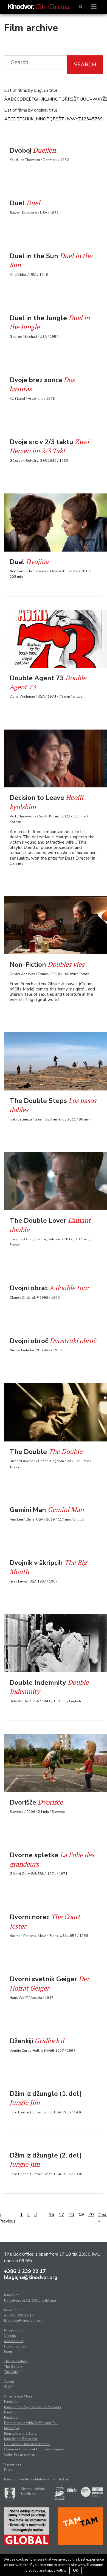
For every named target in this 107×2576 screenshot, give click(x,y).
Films (9, 2351)
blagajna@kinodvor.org (31, 2277)
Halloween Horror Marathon (27, 2444)
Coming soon (15, 2346)
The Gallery (13, 2367)
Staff (8, 2387)
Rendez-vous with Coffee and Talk (31, 2423)
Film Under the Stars (20, 2434)
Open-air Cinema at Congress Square (34, 2449)
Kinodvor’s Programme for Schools (33, 2407)
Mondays (12, 2428)
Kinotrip (10, 2412)
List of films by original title (31, 110)
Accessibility (14, 2341)
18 (71, 2215)
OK (76, 2570)
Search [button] (85, 65)
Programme (14, 2330)
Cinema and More (18, 2396)
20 (91, 2215)
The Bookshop (16, 2361)
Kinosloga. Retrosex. (21, 2439)
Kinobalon (12, 2402)
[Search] (81, 7)
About (9, 2381)
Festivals (11, 2418)
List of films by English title (31, 90)
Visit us (10, 2336)
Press (9, 2470)
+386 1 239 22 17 (25, 2271)
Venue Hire (13, 2464)
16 (52, 2215)
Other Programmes (20, 2455)
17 (61, 2215)
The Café (11, 2372)
